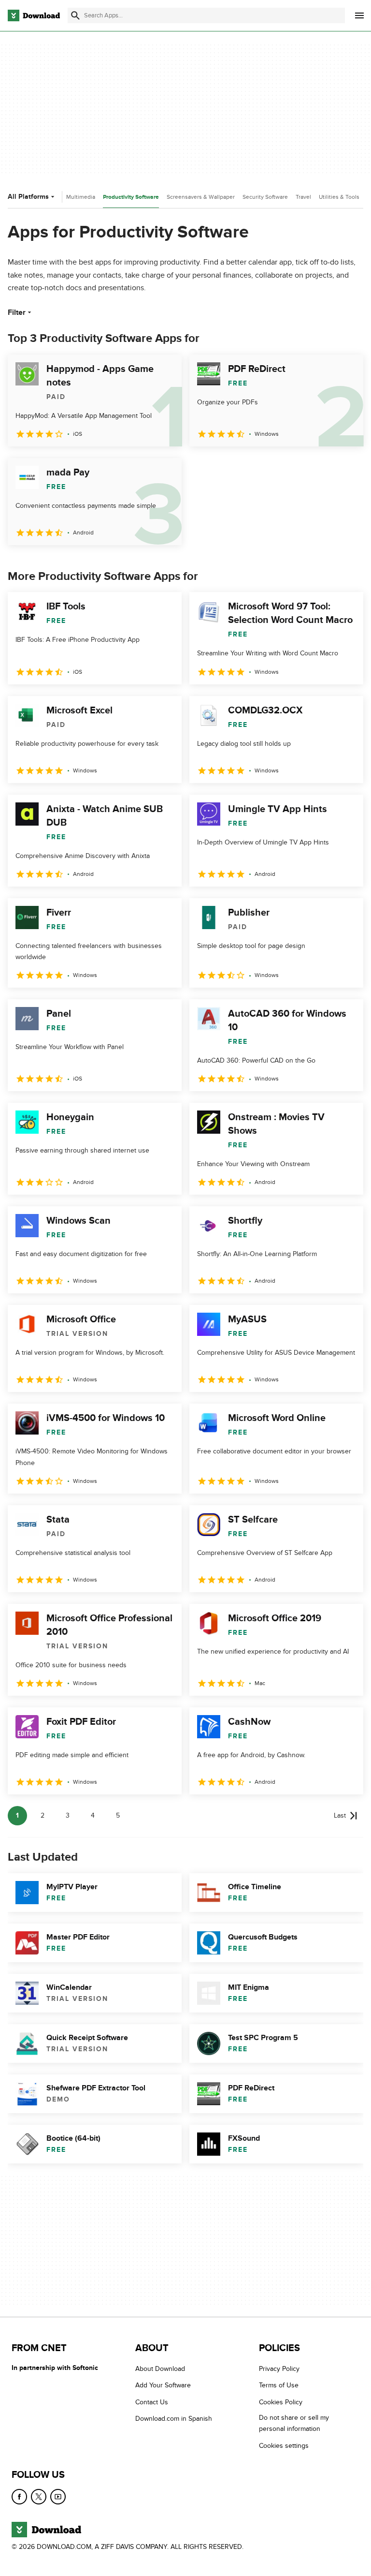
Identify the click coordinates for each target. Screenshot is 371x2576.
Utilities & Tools (339, 197)
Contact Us (152, 2402)
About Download (160, 2369)
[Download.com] (34, 15)
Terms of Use (279, 2386)
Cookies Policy (281, 2402)
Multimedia (81, 197)
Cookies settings (284, 2446)
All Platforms (28, 197)
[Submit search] (75, 15)
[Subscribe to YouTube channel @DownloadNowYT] (58, 2497)
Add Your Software (163, 2386)
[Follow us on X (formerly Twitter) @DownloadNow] (39, 2497)
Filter (17, 312)
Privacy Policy (279, 2369)
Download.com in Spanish (174, 2419)
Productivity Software (131, 197)
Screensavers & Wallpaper (201, 197)
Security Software (265, 197)
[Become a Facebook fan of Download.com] (19, 2497)
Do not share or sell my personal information (294, 2424)
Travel (303, 197)
